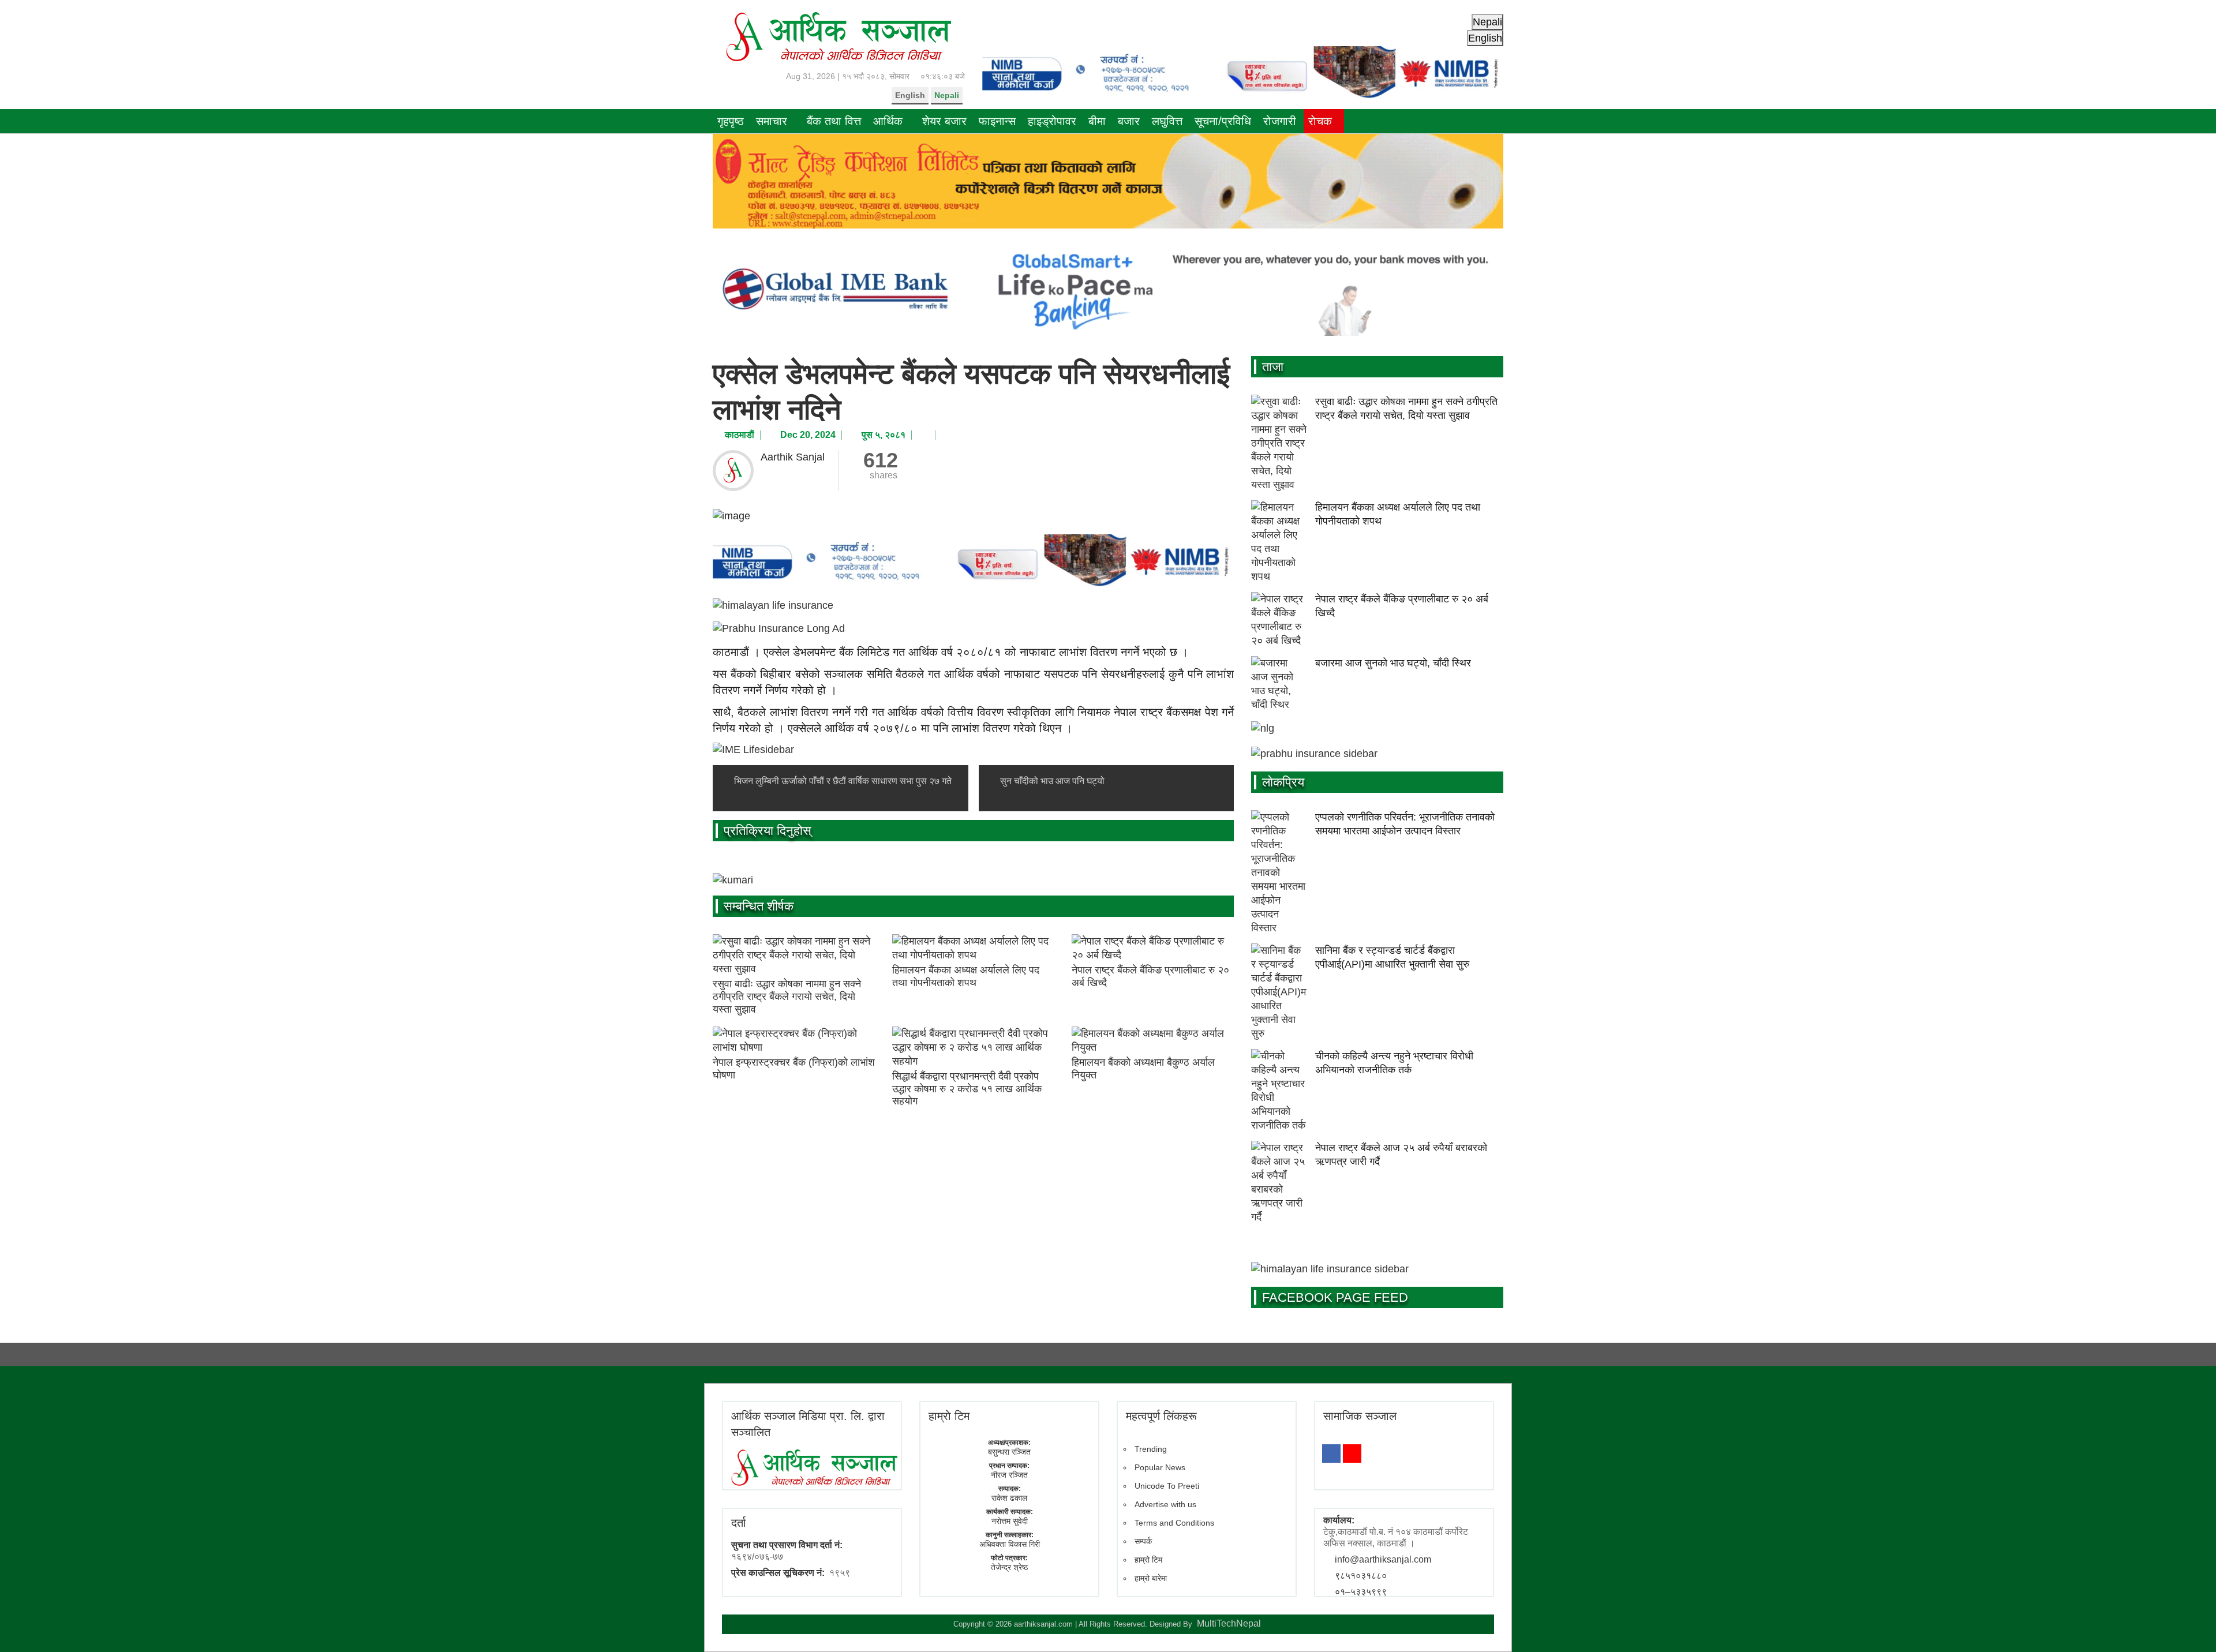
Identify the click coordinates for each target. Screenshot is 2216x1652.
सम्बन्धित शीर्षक (759, 906)
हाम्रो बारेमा (1151, 1578)
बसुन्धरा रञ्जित (1009, 1452)
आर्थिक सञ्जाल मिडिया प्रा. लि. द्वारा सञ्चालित (808, 1424)
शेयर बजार (944, 121)
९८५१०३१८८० (1361, 1576)
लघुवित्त (1167, 121)
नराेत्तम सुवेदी (1010, 1521)
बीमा (1097, 121)
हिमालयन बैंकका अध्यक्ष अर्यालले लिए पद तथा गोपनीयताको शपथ (966, 976)
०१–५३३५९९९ (1361, 1592)
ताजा (1273, 367)
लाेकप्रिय (1283, 782)
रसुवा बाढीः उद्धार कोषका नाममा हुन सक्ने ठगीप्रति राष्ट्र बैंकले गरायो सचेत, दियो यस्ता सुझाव (787, 996)
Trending (1151, 1449)
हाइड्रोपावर (1052, 121)
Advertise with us (1165, 1504)
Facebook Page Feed (1335, 1297)
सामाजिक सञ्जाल (1360, 1416)
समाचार (772, 121)
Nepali (947, 95)
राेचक (1320, 121)
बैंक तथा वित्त (834, 121)
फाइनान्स (997, 121)
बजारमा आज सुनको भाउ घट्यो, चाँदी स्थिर (1393, 663)
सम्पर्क (1143, 1541)
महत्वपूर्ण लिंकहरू (1161, 1416)
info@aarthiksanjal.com (1383, 1559)
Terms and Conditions (1174, 1523)
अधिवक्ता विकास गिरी (1010, 1544)
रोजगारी (1280, 121)
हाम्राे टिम (949, 1416)
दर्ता (739, 1523)
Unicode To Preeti (1167, 1486)
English (910, 95)
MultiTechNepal (1229, 1623)
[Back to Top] (2190, 1626)
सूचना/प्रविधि (1223, 121)
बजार (1129, 121)
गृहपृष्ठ (731, 121)
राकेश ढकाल (1009, 1498)
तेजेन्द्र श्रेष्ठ (1009, 1567)
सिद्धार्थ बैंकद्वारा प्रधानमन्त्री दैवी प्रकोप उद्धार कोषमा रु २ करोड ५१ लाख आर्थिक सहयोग (967, 1089)
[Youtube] (1352, 1454)
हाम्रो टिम (1148, 1560)
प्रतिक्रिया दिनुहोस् (768, 831)
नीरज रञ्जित (1009, 1475)
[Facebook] (1331, 1454)
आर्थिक (888, 121)
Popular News (1160, 1467)
